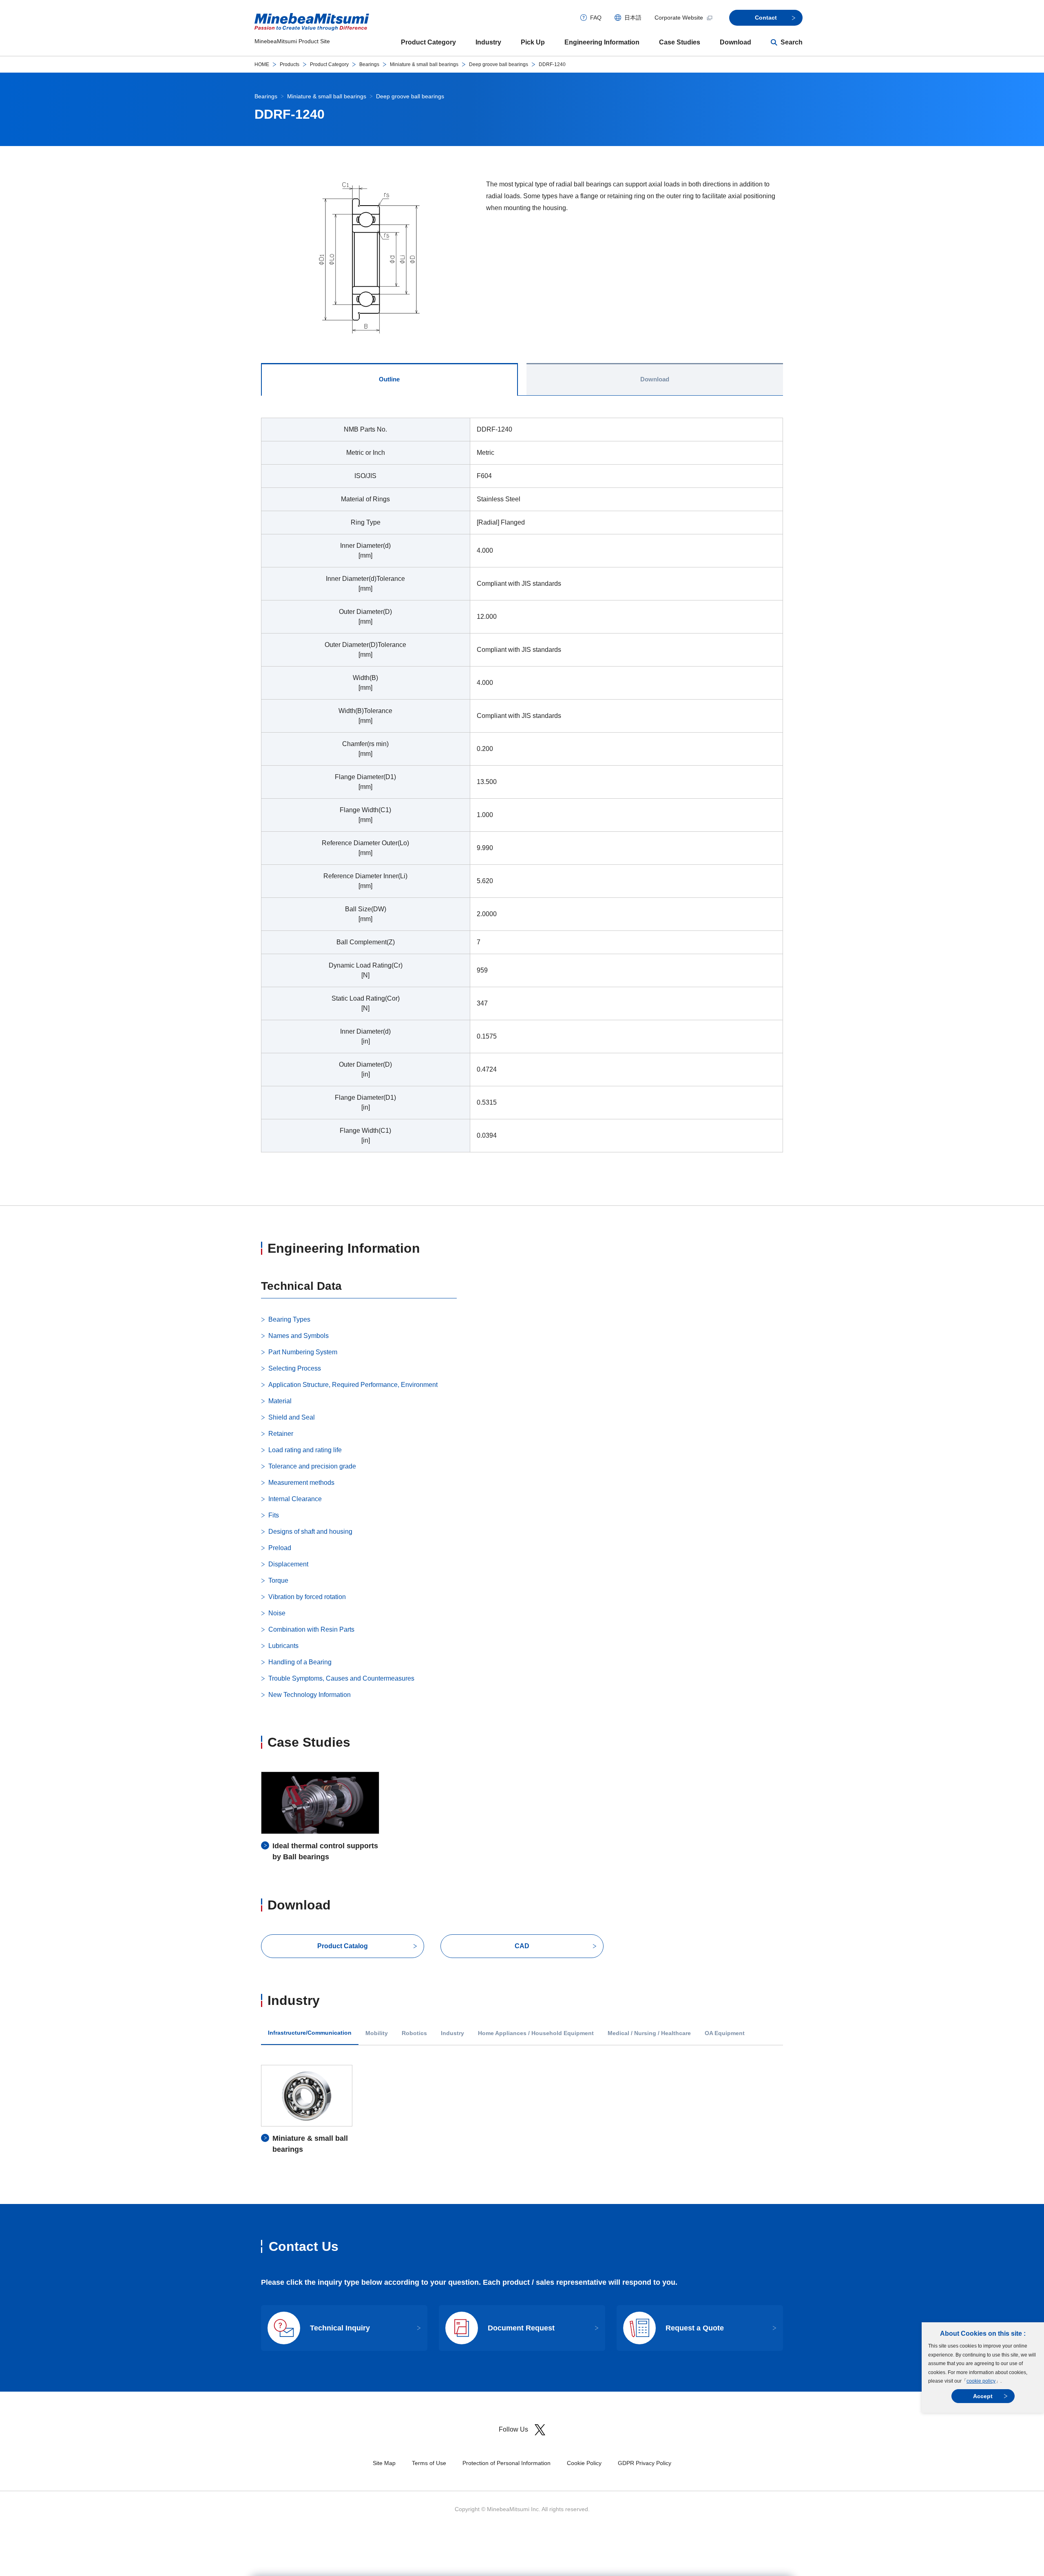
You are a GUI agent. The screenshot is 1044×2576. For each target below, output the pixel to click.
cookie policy (981, 2381)
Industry (488, 42)
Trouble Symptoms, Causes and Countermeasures (341, 1678)
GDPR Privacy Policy (645, 2463)
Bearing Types (289, 1319)
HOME (262, 64)
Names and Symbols (299, 1336)
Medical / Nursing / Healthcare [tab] (649, 2033)
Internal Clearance (295, 1499)
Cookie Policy (584, 2463)
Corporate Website (679, 18)
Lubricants (283, 1646)
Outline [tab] (389, 379)
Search (792, 42)
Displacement (288, 1564)
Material (280, 1401)
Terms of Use (429, 2463)
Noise (277, 1613)
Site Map (384, 2463)
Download (735, 42)
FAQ (596, 18)
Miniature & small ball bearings (424, 64)
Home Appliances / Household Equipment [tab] (536, 2033)
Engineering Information (602, 42)
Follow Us (513, 2429)
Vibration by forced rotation (307, 1597)
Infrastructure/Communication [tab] (310, 2033)
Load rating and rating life (305, 1450)
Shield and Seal (292, 1417)
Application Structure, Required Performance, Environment (353, 1385)
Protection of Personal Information (507, 2463)
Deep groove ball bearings (499, 64)
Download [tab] (655, 379)
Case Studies (680, 42)
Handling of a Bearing (300, 1662)
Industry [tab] (452, 2033)
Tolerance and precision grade (312, 1466)
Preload (280, 1548)
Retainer (281, 1434)
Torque (278, 1580)
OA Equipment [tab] (725, 2033)
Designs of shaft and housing (310, 1532)
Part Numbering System (303, 1352)
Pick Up (533, 42)
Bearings (369, 64)
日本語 (633, 18)
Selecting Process (295, 1368)
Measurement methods (301, 1483)
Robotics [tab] (414, 2033)
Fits (274, 1515)
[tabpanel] (522, 790)
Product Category (428, 42)
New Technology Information (310, 1695)
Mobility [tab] (377, 2033)
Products (290, 64)
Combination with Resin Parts (311, 1629)
